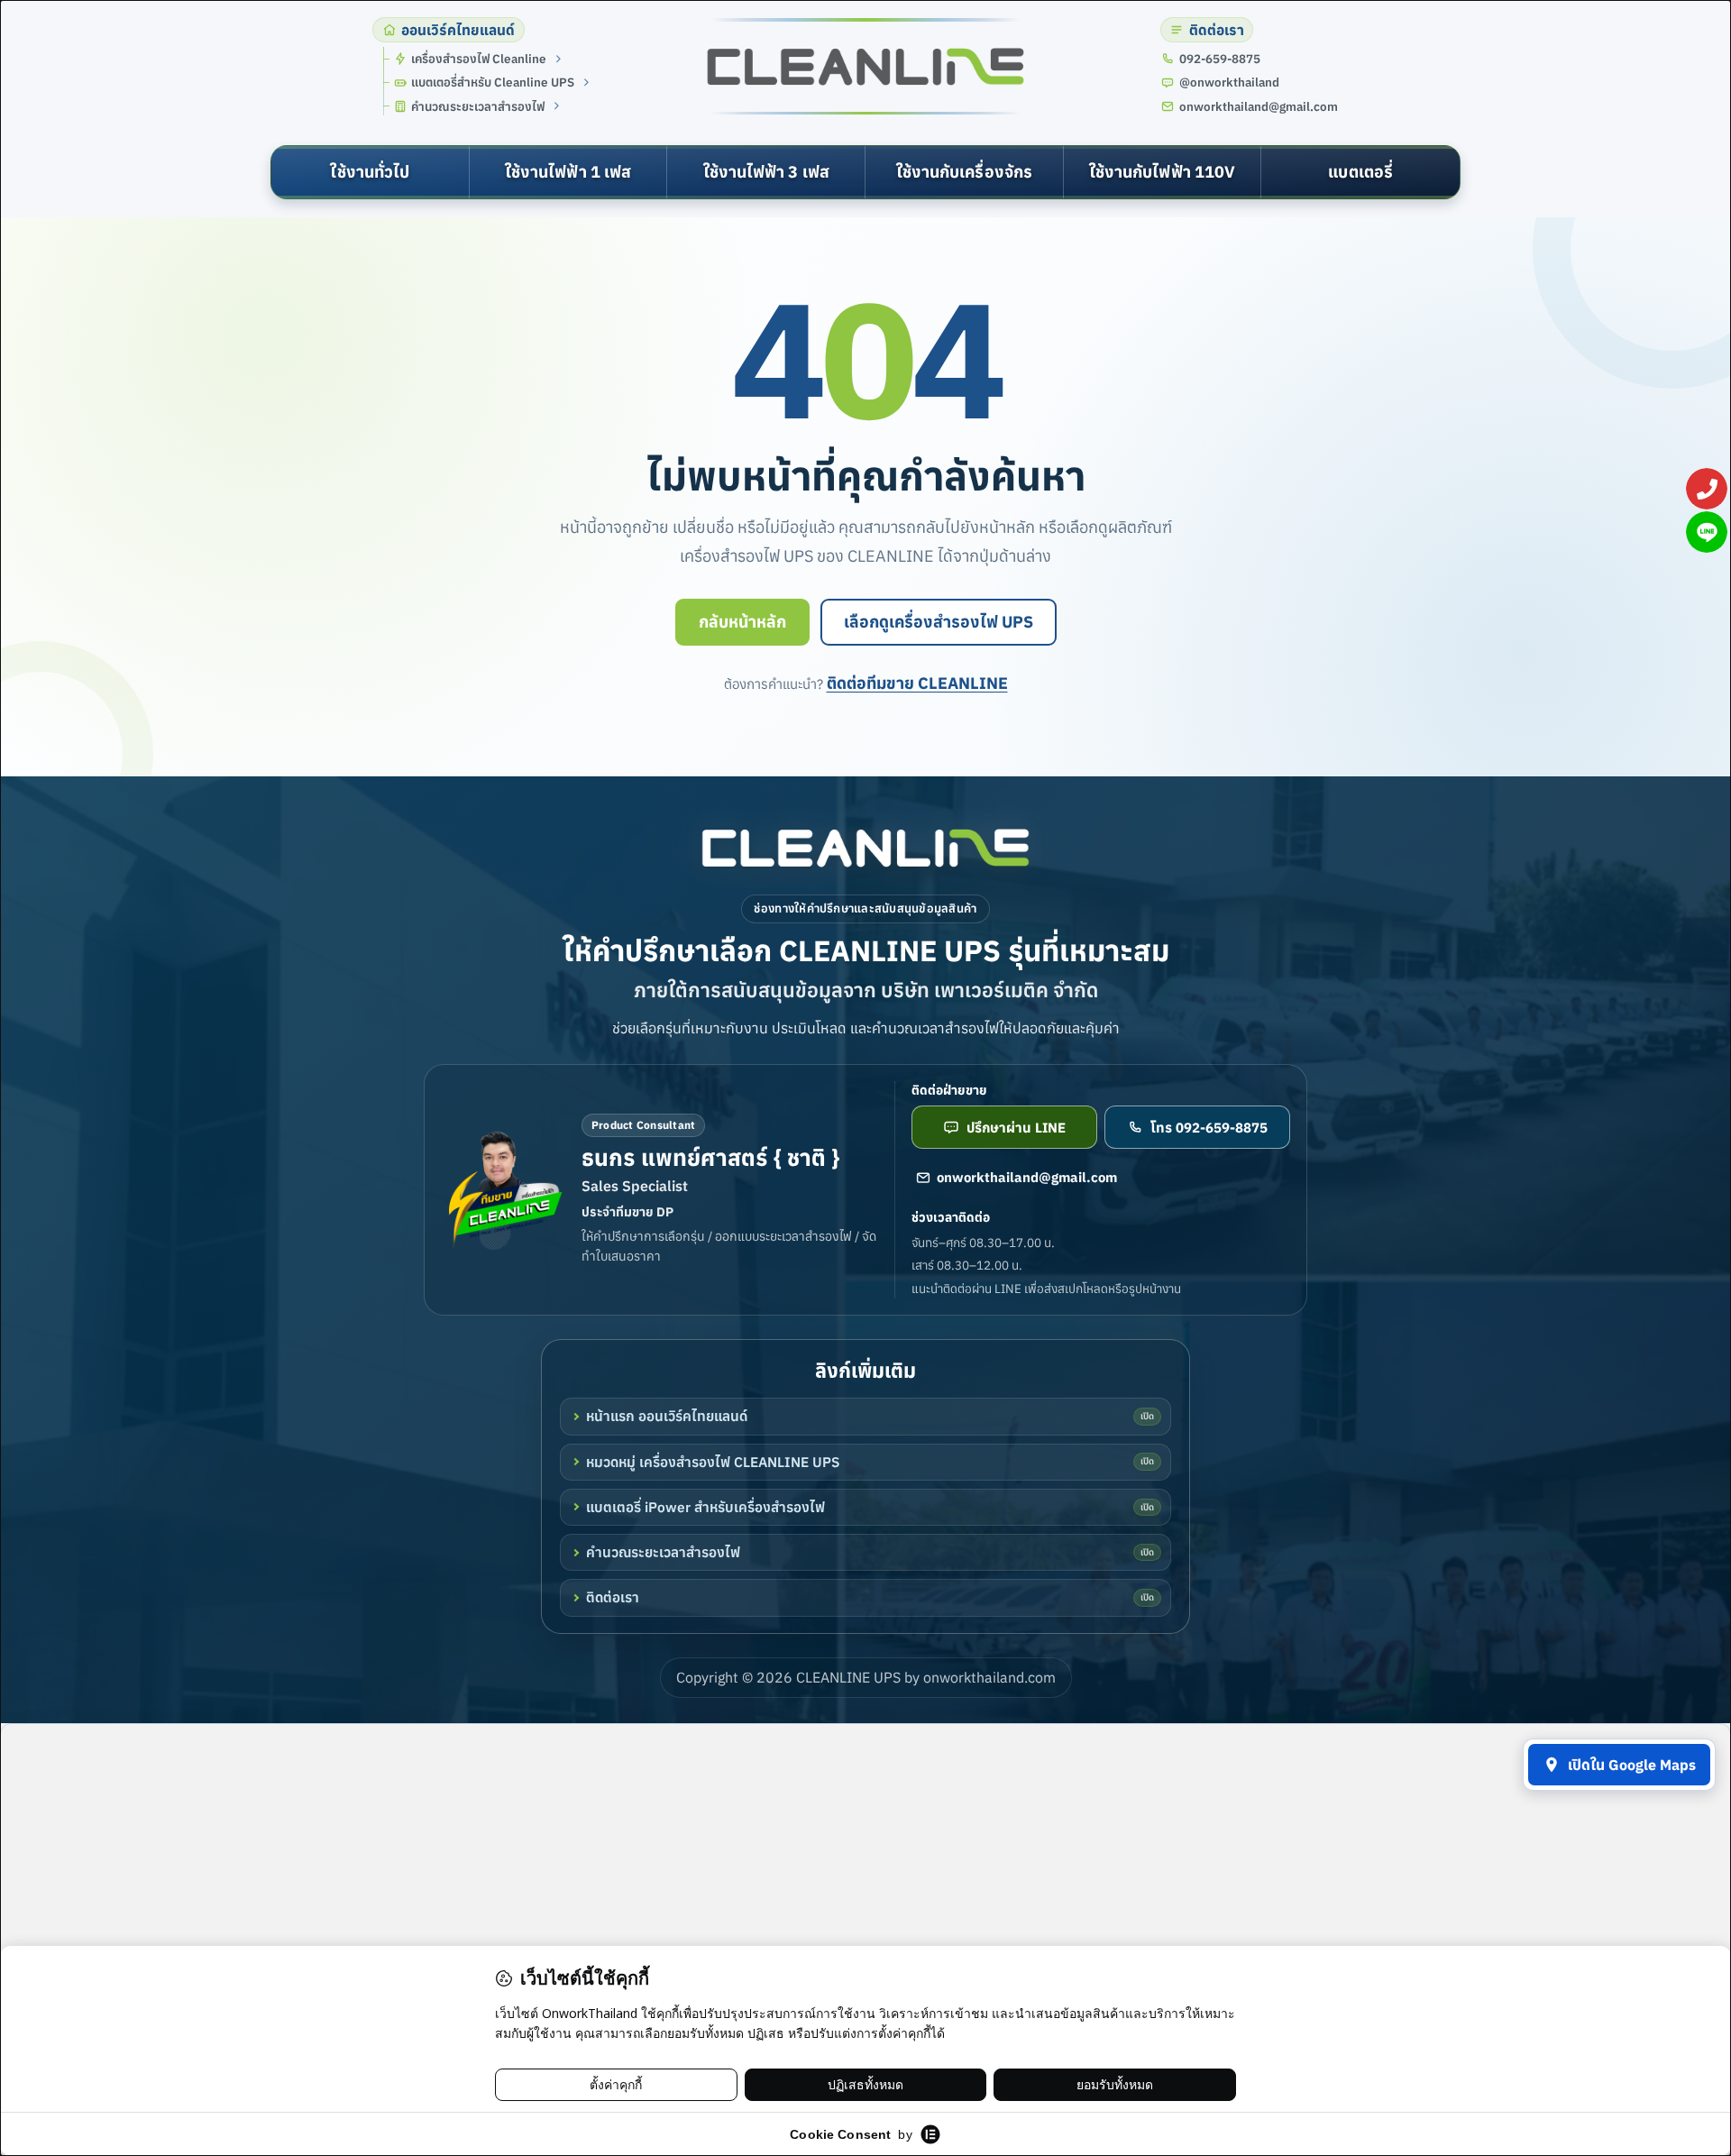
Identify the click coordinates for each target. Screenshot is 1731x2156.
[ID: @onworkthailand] (1707, 532)
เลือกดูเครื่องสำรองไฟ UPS (939, 622)
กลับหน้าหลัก (742, 622)
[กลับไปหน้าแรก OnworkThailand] (865, 848)
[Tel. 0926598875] (1707, 489)
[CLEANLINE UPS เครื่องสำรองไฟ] (865, 67)
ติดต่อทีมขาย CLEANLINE (917, 683)
